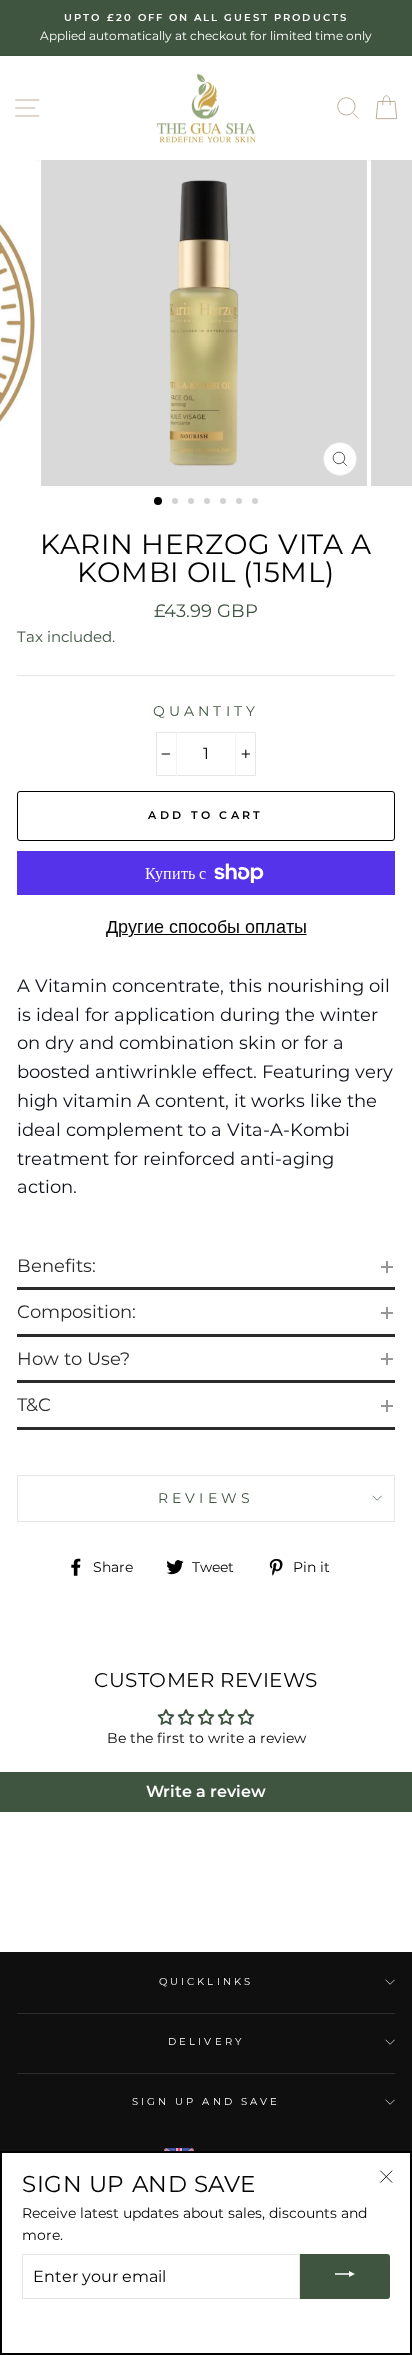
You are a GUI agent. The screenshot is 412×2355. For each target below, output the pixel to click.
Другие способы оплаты (206, 927)
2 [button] (177, 503)
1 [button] (159, 502)
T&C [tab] (34, 1405)
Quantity (205, 711)
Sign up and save (206, 2101)
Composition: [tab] (76, 1312)
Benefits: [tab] (56, 1266)
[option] (206, 28)
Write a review (206, 1791)
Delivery (205, 2041)
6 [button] (241, 503)
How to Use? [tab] (73, 1359)
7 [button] (257, 503)
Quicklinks (206, 1981)
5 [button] (225, 503)
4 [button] (209, 503)
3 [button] (193, 503)
